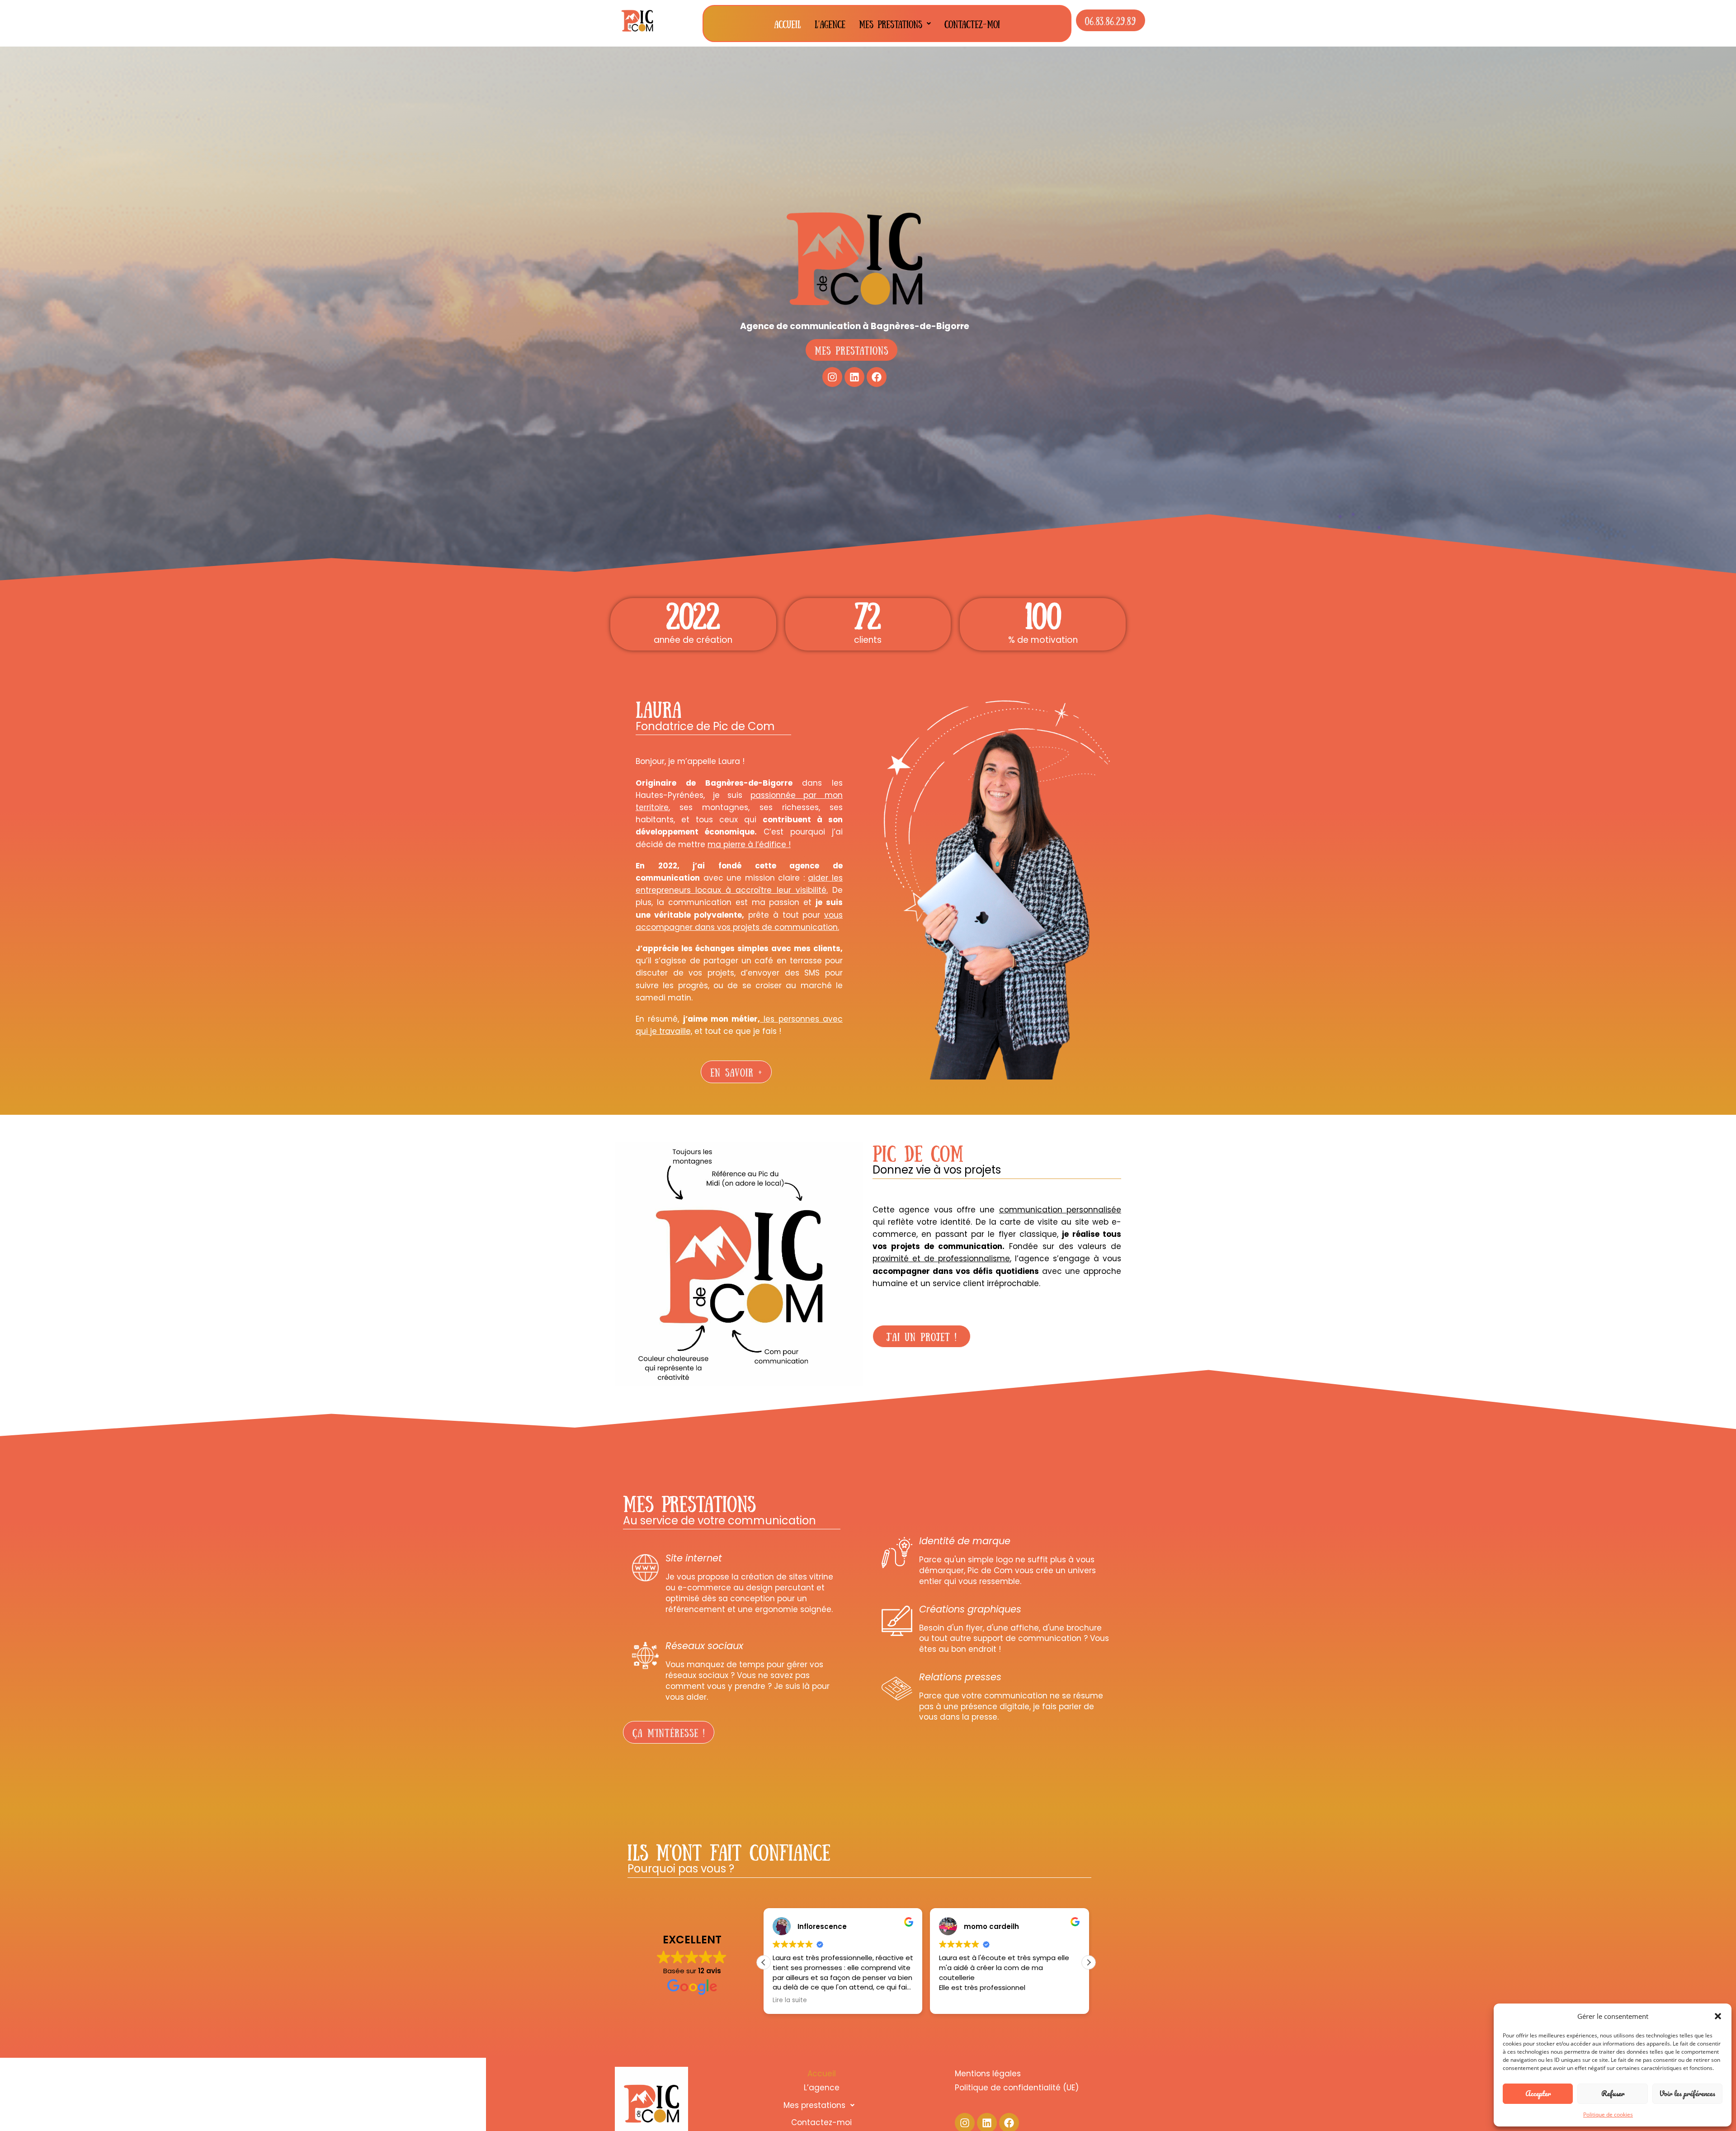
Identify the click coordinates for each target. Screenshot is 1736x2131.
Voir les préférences (1687, 2093)
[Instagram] (832, 377)
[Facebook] (877, 377)
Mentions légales (988, 2074)
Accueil (788, 24)
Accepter (1538, 2093)
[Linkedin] (854, 377)
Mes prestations (891, 24)
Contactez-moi (972, 24)
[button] (1718, 2016)
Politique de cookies (1608, 2114)
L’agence (830, 24)
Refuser (1613, 2093)
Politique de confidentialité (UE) (1017, 2088)
